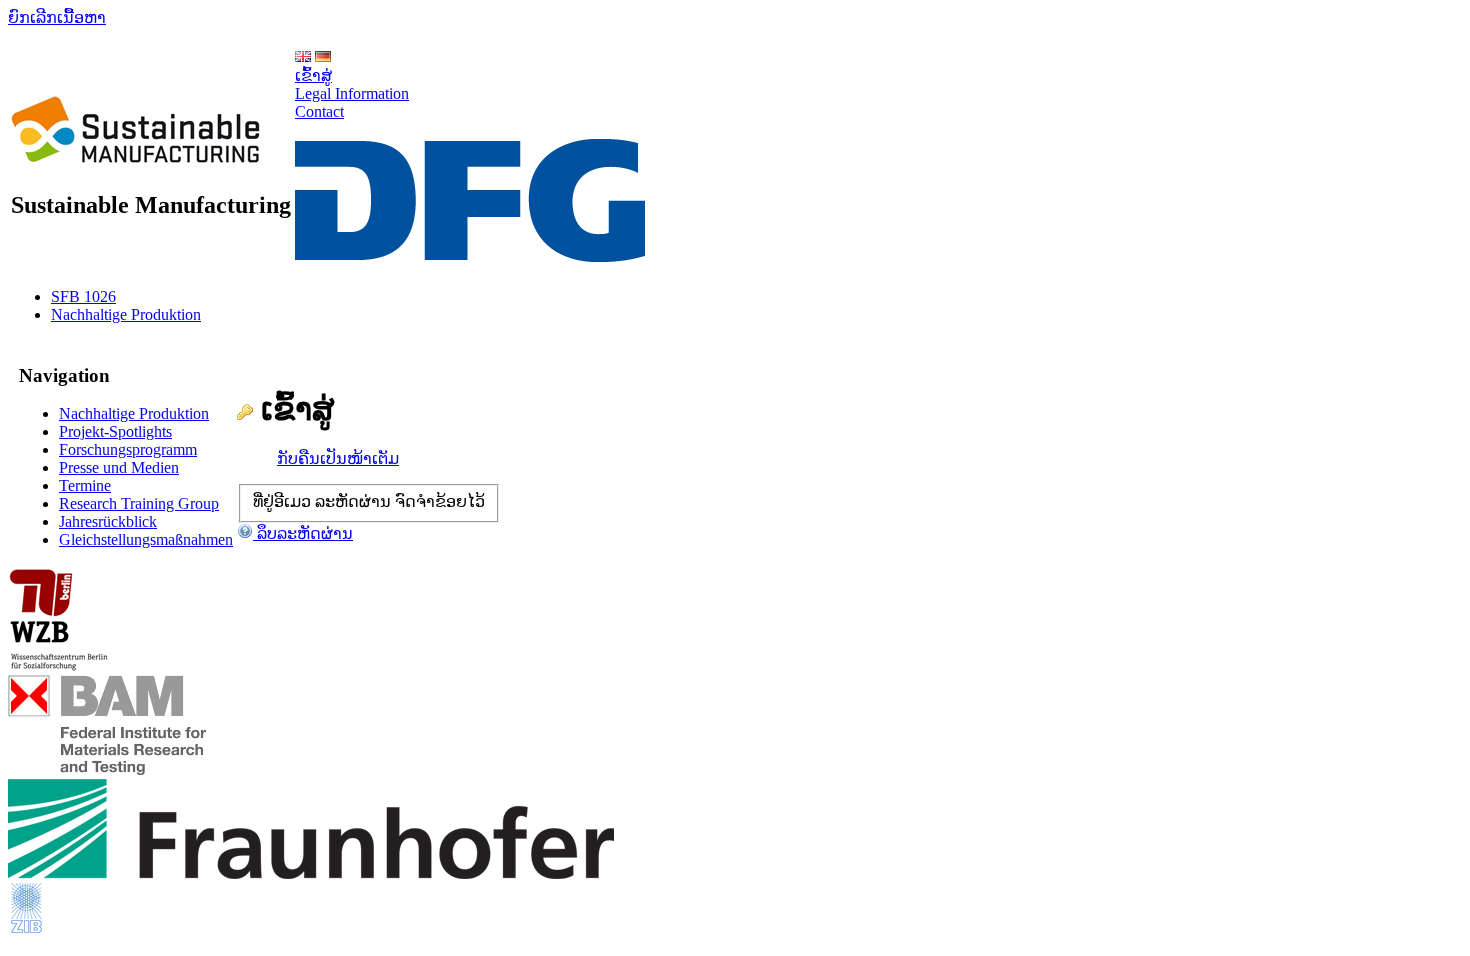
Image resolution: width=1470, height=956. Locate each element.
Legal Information (352, 93)
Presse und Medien (119, 467)
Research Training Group (139, 503)
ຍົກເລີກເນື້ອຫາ (57, 17)
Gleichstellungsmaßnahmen (146, 539)
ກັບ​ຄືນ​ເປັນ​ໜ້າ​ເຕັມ (338, 458)
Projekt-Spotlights (115, 431)
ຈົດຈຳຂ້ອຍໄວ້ (440, 501)
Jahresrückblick (108, 521)
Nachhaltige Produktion (126, 314)
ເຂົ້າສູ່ (313, 75)
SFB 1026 (83, 296)
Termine (85, 485)
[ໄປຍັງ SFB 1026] (135, 152)
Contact (319, 111)
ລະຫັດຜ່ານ (353, 501)
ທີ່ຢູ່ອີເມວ (282, 501)
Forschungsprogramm (128, 449)
